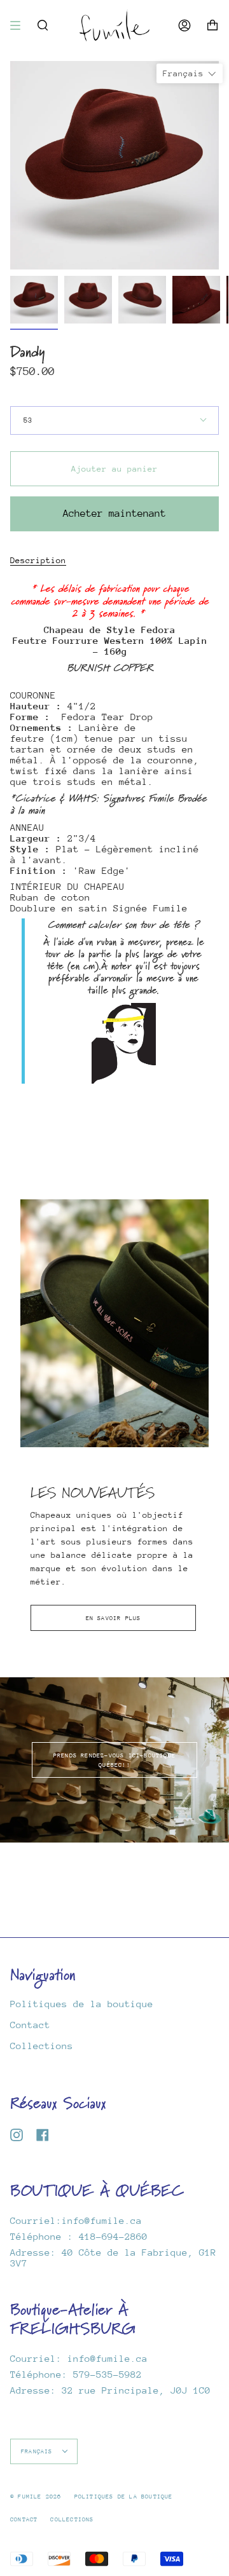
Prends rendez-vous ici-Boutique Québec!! (114, 1760)
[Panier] (212, 25)
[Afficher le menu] (20, 25)
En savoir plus (114, 1618)
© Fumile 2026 (36, 2496)
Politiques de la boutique (82, 2004)
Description (38, 560)
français (39, 2451)
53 (28, 420)
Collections (42, 2046)
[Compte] (184, 25)
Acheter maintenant (114, 514)
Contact (30, 2025)
